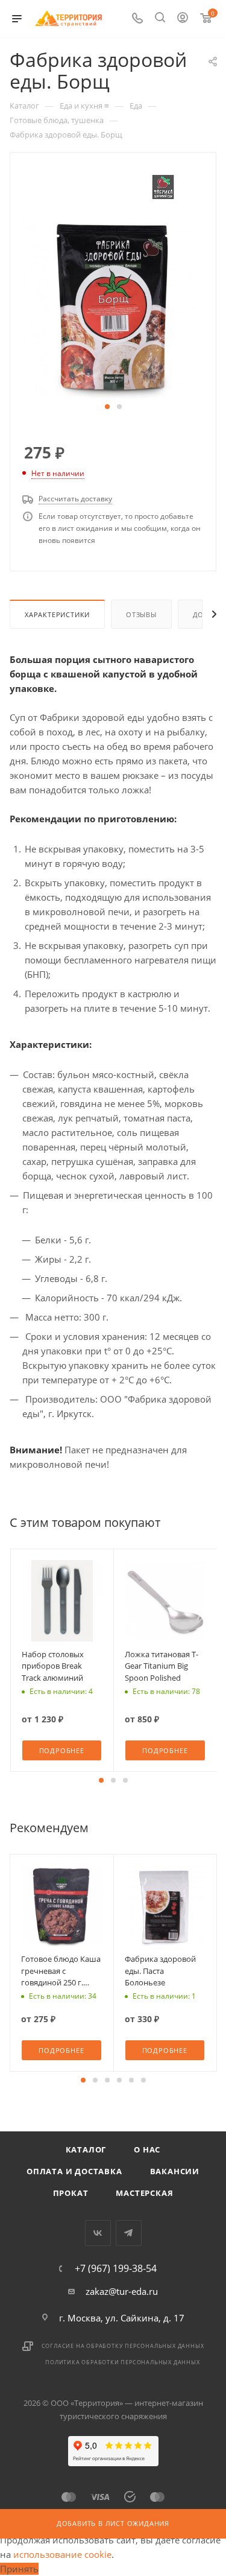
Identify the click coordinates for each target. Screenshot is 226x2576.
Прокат (71, 2193)
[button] (107, 407)
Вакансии (175, 2171)
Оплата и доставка (74, 2171)
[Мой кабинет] (183, 19)
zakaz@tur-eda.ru (122, 2291)
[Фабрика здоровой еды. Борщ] (113, 306)
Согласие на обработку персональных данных (123, 2346)
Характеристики (57, 614)
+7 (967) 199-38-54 (116, 2268)
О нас (147, 2149)
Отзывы (141, 614)
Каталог (86, 2149)
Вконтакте (98, 2233)
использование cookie (62, 2554)
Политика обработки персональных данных (122, 2362)
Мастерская (144, 2193)
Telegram (129, 2233)
